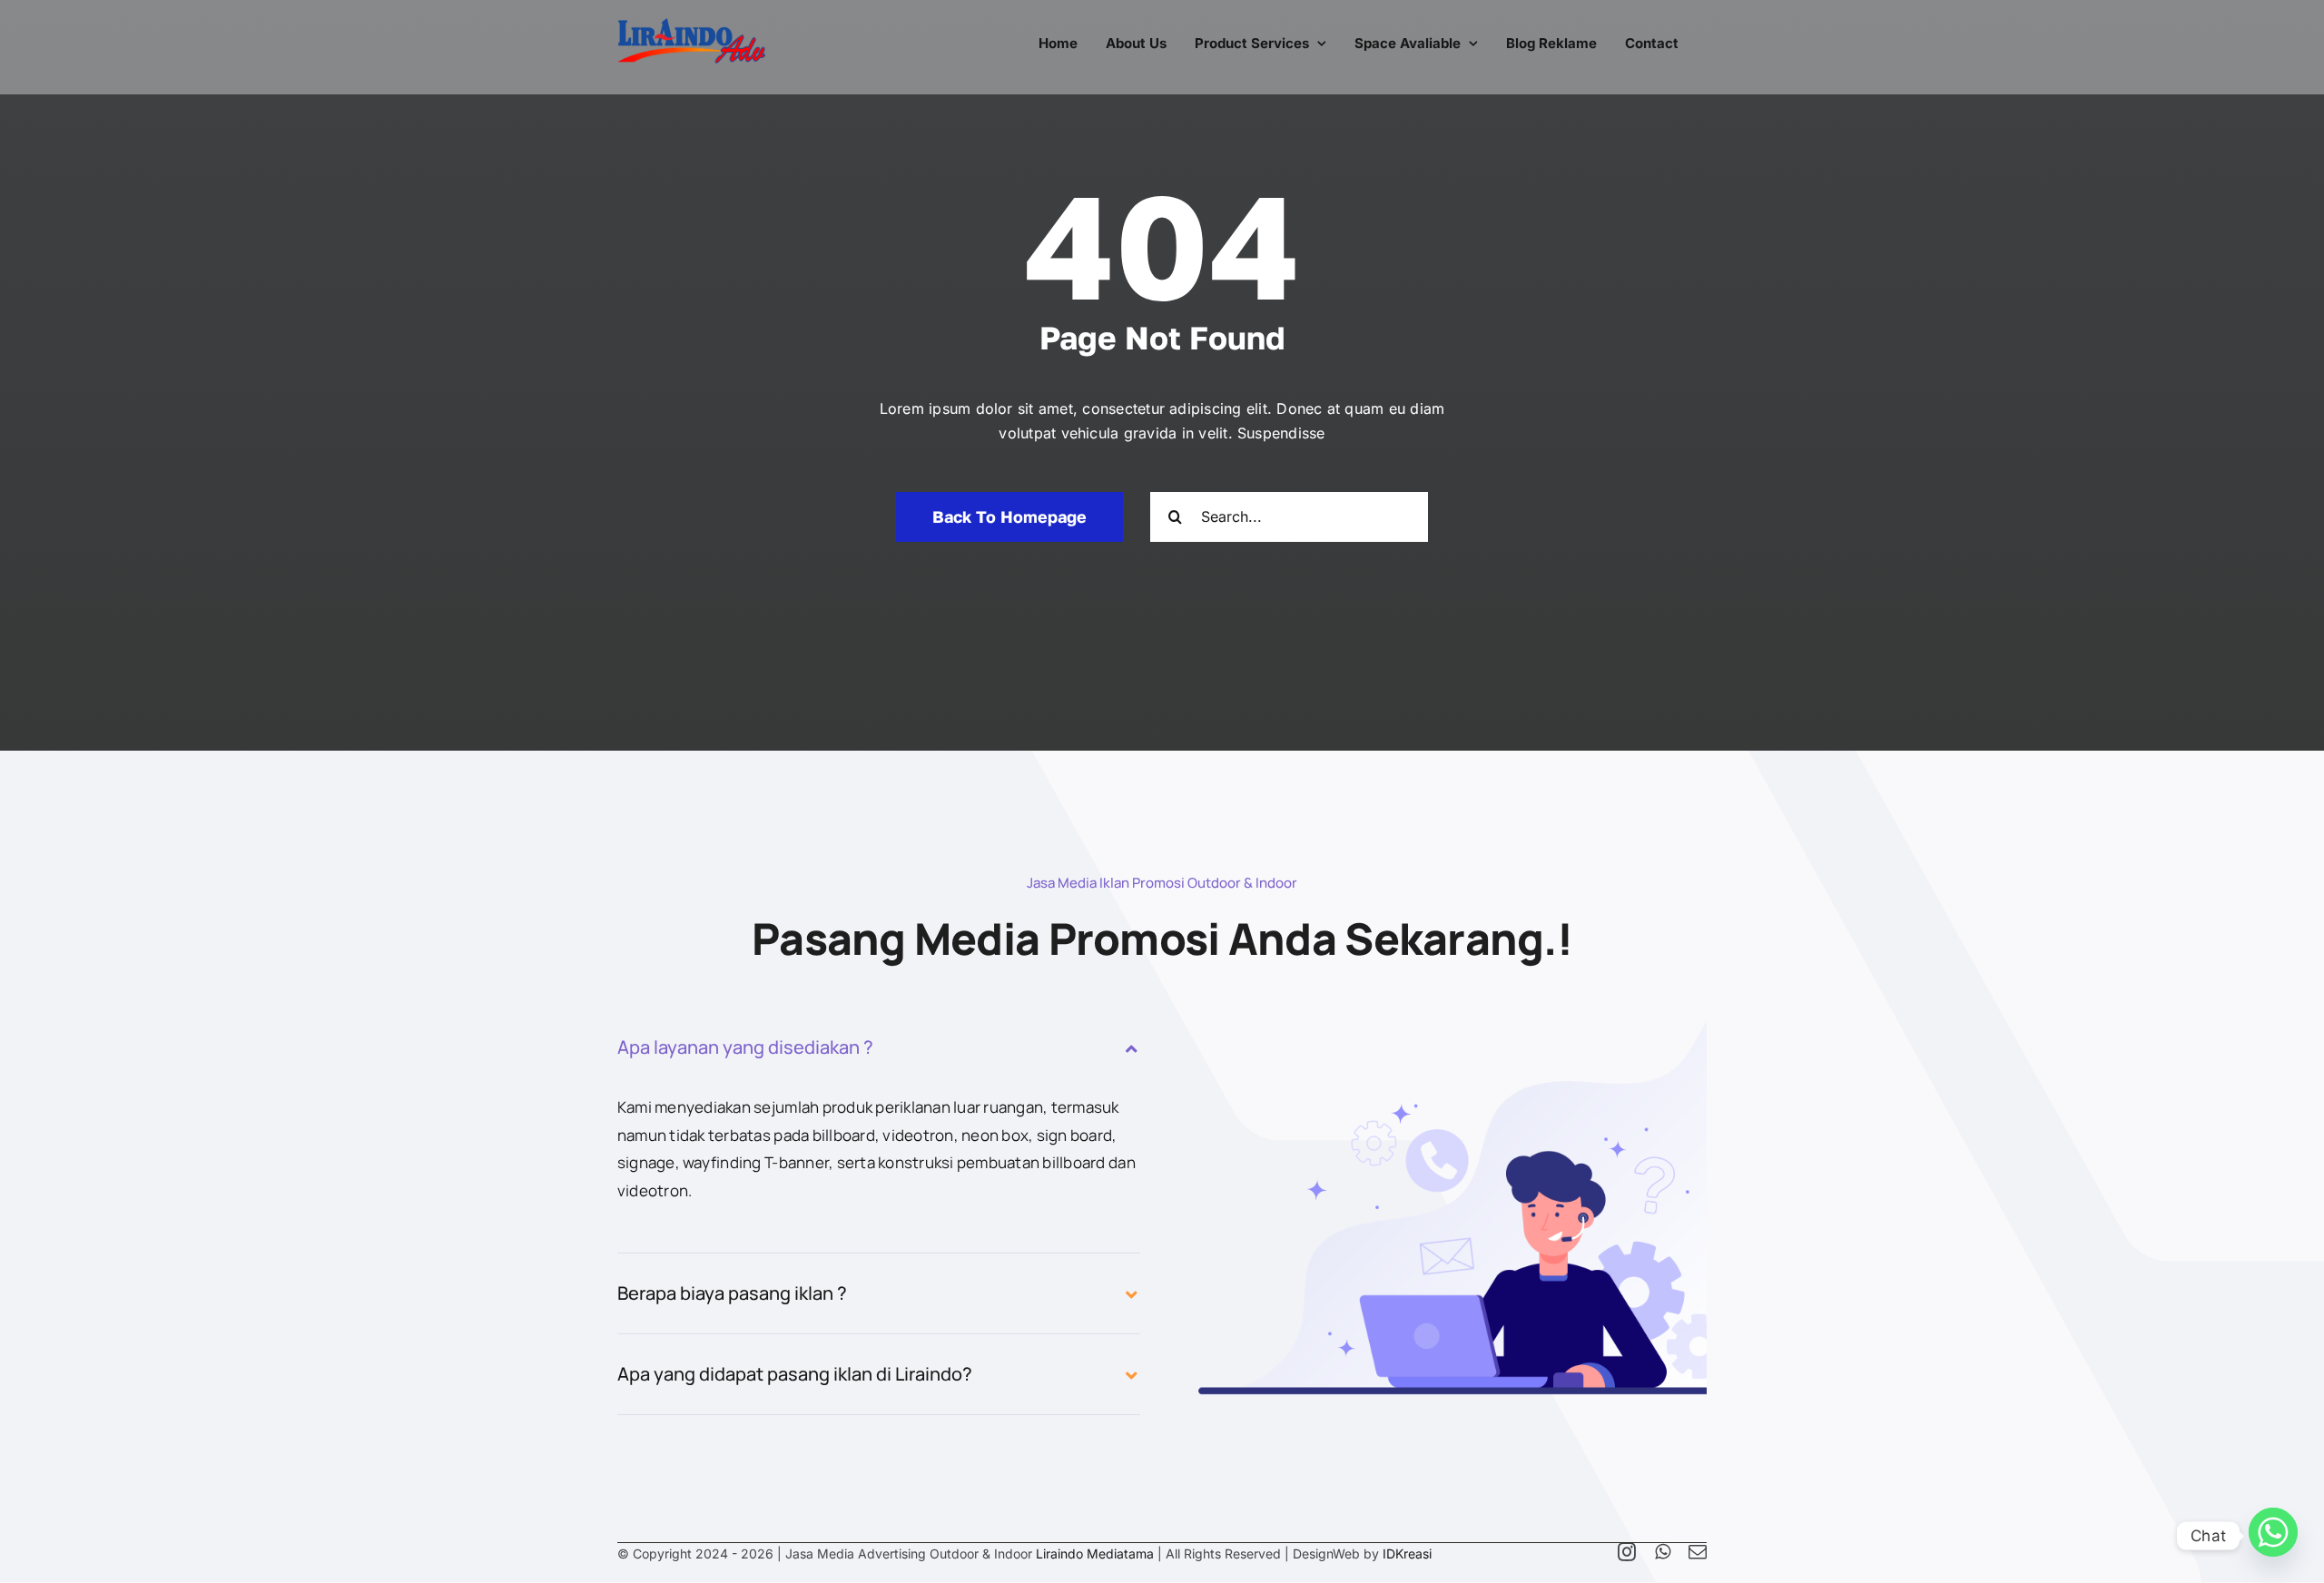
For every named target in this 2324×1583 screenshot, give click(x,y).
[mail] (1698, 1552)
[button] (879, 1047)
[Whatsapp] (2273, 1536)
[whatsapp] (1663, 1552)
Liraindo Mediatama (1095, 1554)
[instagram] (1627, 1552)
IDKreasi (1407, 1554)
